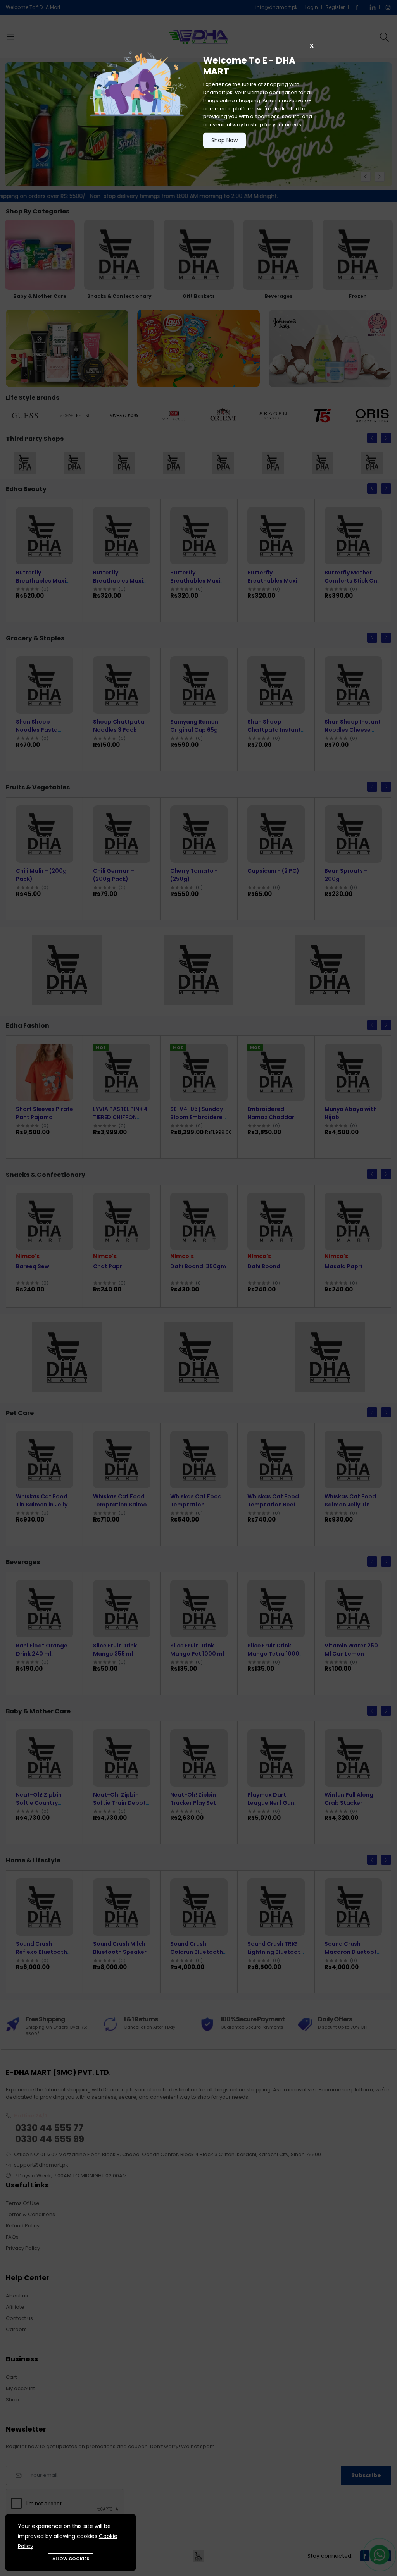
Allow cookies (71, 2559)
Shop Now (224, 140)
